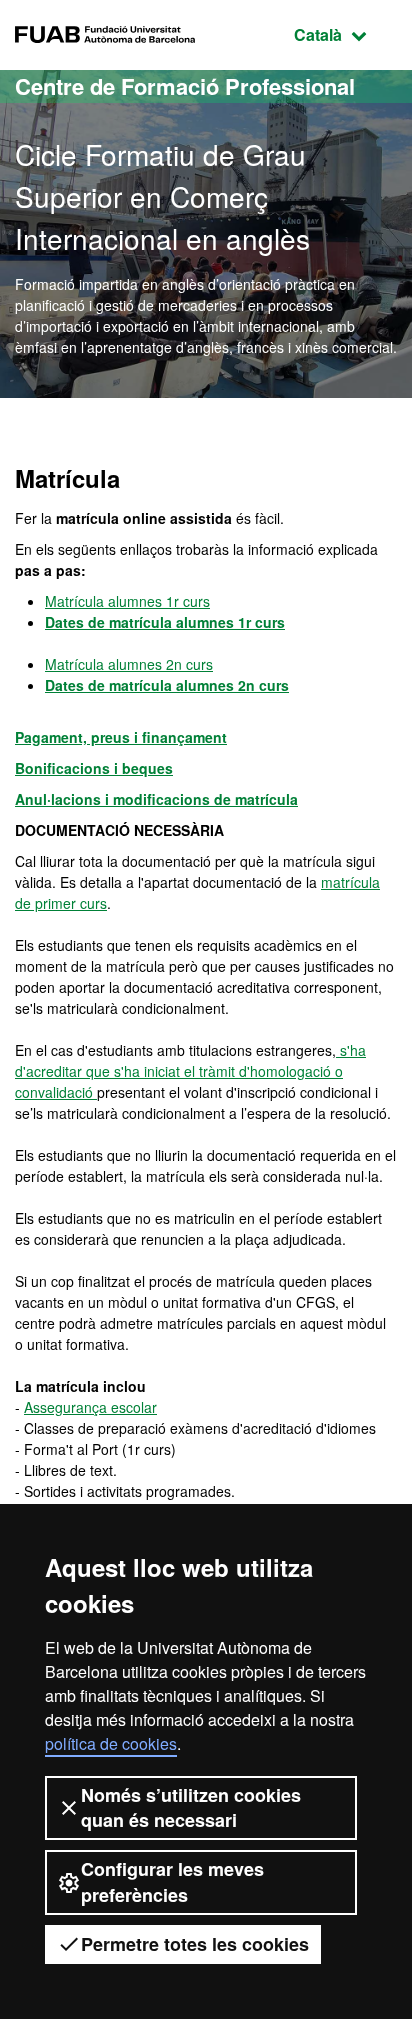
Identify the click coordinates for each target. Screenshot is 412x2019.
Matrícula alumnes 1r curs (127, 601)
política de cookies (111, 1743)
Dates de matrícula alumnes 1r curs (165, 622)
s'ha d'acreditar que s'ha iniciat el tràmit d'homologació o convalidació (190, 1071)
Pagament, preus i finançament (121, 737)
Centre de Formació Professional (185, 86)
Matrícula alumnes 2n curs (129, 664)
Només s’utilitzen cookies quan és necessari (191, 1807)
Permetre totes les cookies (195, 1944)
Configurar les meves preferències (172, 1881)
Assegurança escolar (90, 1407)
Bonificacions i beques (94, 768)
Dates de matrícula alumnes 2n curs (167, 685)
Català (345, 34)
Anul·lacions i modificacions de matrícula (156, 799)
